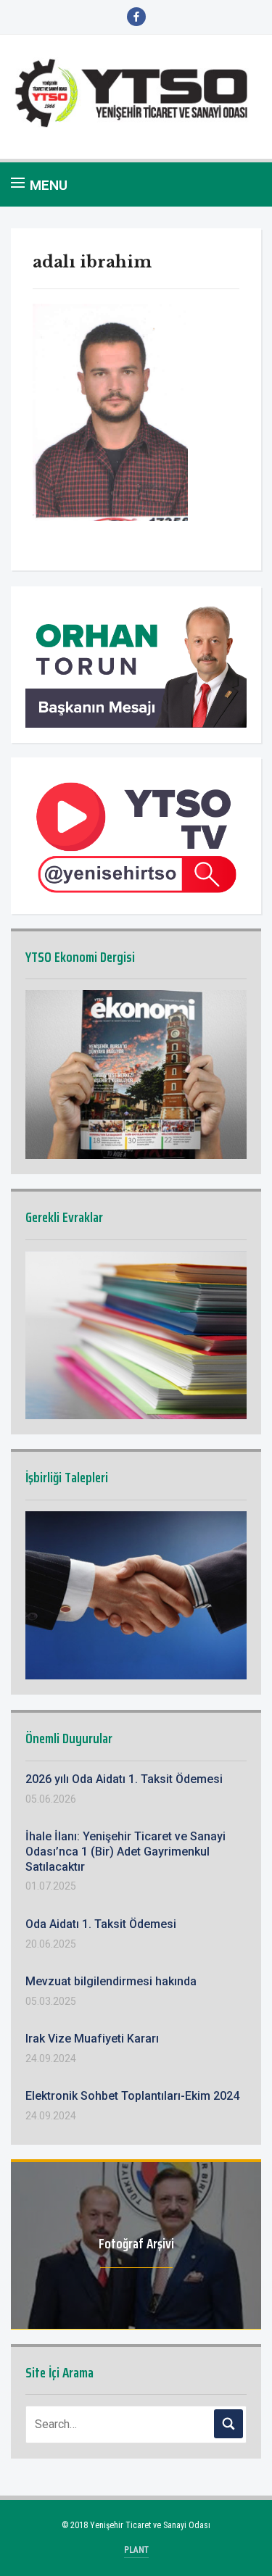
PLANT (136, 2550)
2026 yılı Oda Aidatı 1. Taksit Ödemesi (124, 1779)
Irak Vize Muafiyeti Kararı (92, 2039)
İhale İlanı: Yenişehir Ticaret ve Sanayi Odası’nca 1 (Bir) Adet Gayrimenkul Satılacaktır (125, 1852)
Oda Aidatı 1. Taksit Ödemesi (101, 1924)
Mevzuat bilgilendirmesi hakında (111, 1981)
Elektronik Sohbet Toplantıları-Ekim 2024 (132, 2096)
